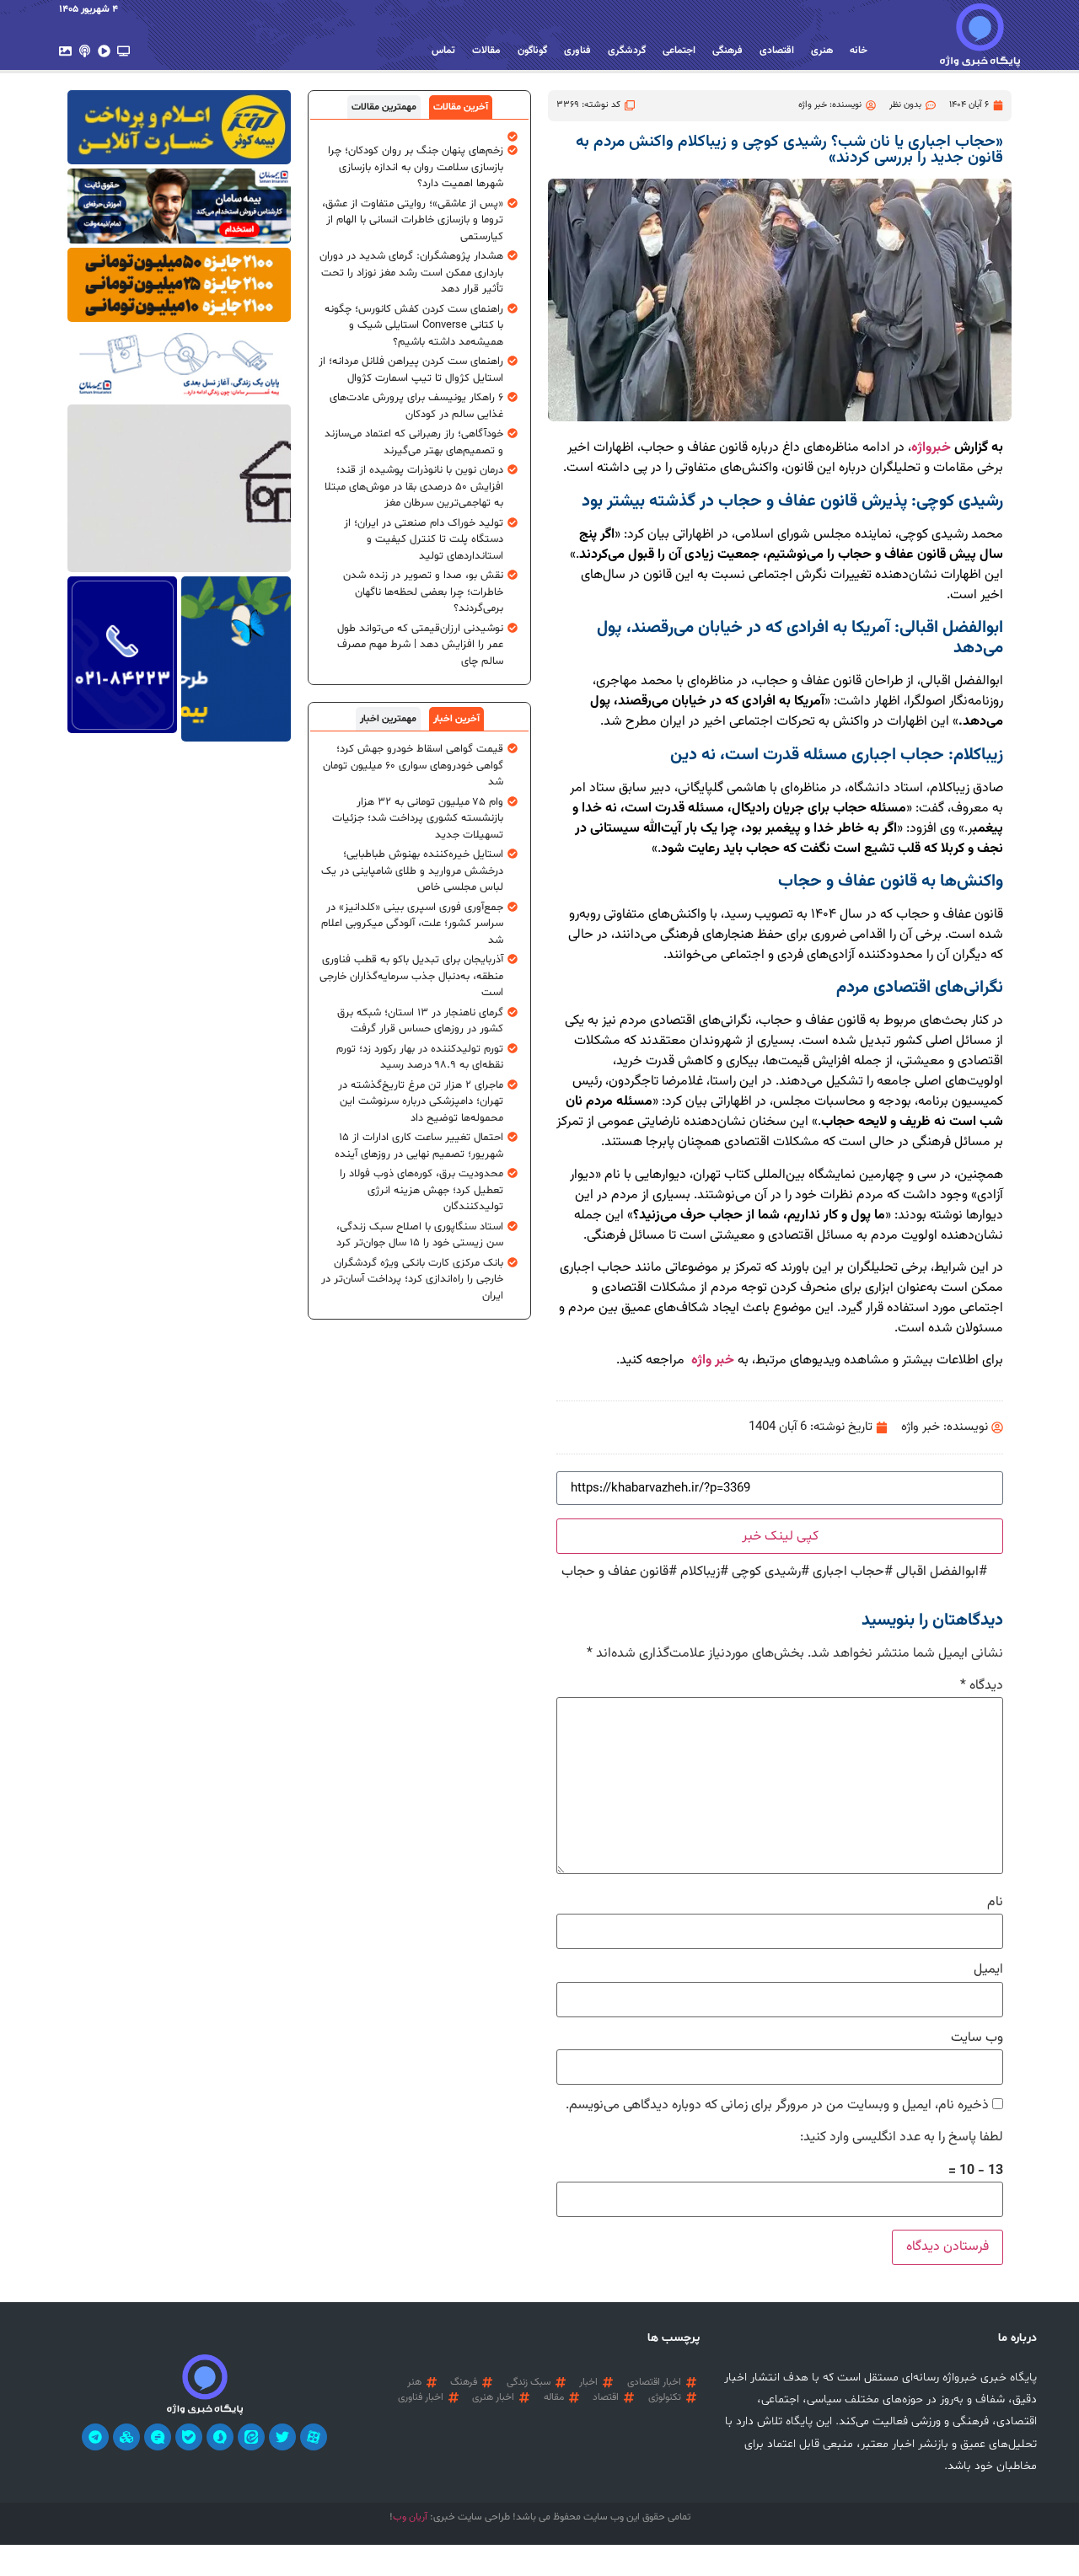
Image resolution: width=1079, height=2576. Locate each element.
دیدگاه (982, 1686)
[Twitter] (282, 2437)
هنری (822, 51)
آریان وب (410, 2517)
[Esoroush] (220, 2437)
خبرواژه (931, 448)
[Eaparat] (314, 2437)
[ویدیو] (104, 51)
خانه (859, 51)
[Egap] (158, 2437)
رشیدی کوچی (766, 1572)
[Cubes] (126, 2437)
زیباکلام (700, 1572)
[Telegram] (95, 2437)
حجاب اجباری (848, 1572)
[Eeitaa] (251, 2437)
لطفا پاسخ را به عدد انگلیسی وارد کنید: (902, 2138)
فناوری (577, 51)
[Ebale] (189, 2437)
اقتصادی (777, 51)
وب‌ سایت (977, 2038)
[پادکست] (85, 51)
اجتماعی (679, 51)
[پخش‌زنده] (123, 51)
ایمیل (988, 1970)
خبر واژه (711, 1360)
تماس (443, 51)
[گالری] (65, 51)
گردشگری (627, 51)
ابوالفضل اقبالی (937, 1572)
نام (995, 1903)
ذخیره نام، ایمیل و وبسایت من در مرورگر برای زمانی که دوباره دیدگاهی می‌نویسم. (777, 2106)
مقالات (486, 51)
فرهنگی (727, 51)
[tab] (461, 107)
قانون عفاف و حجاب (615, 1572)
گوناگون (532, 51)
